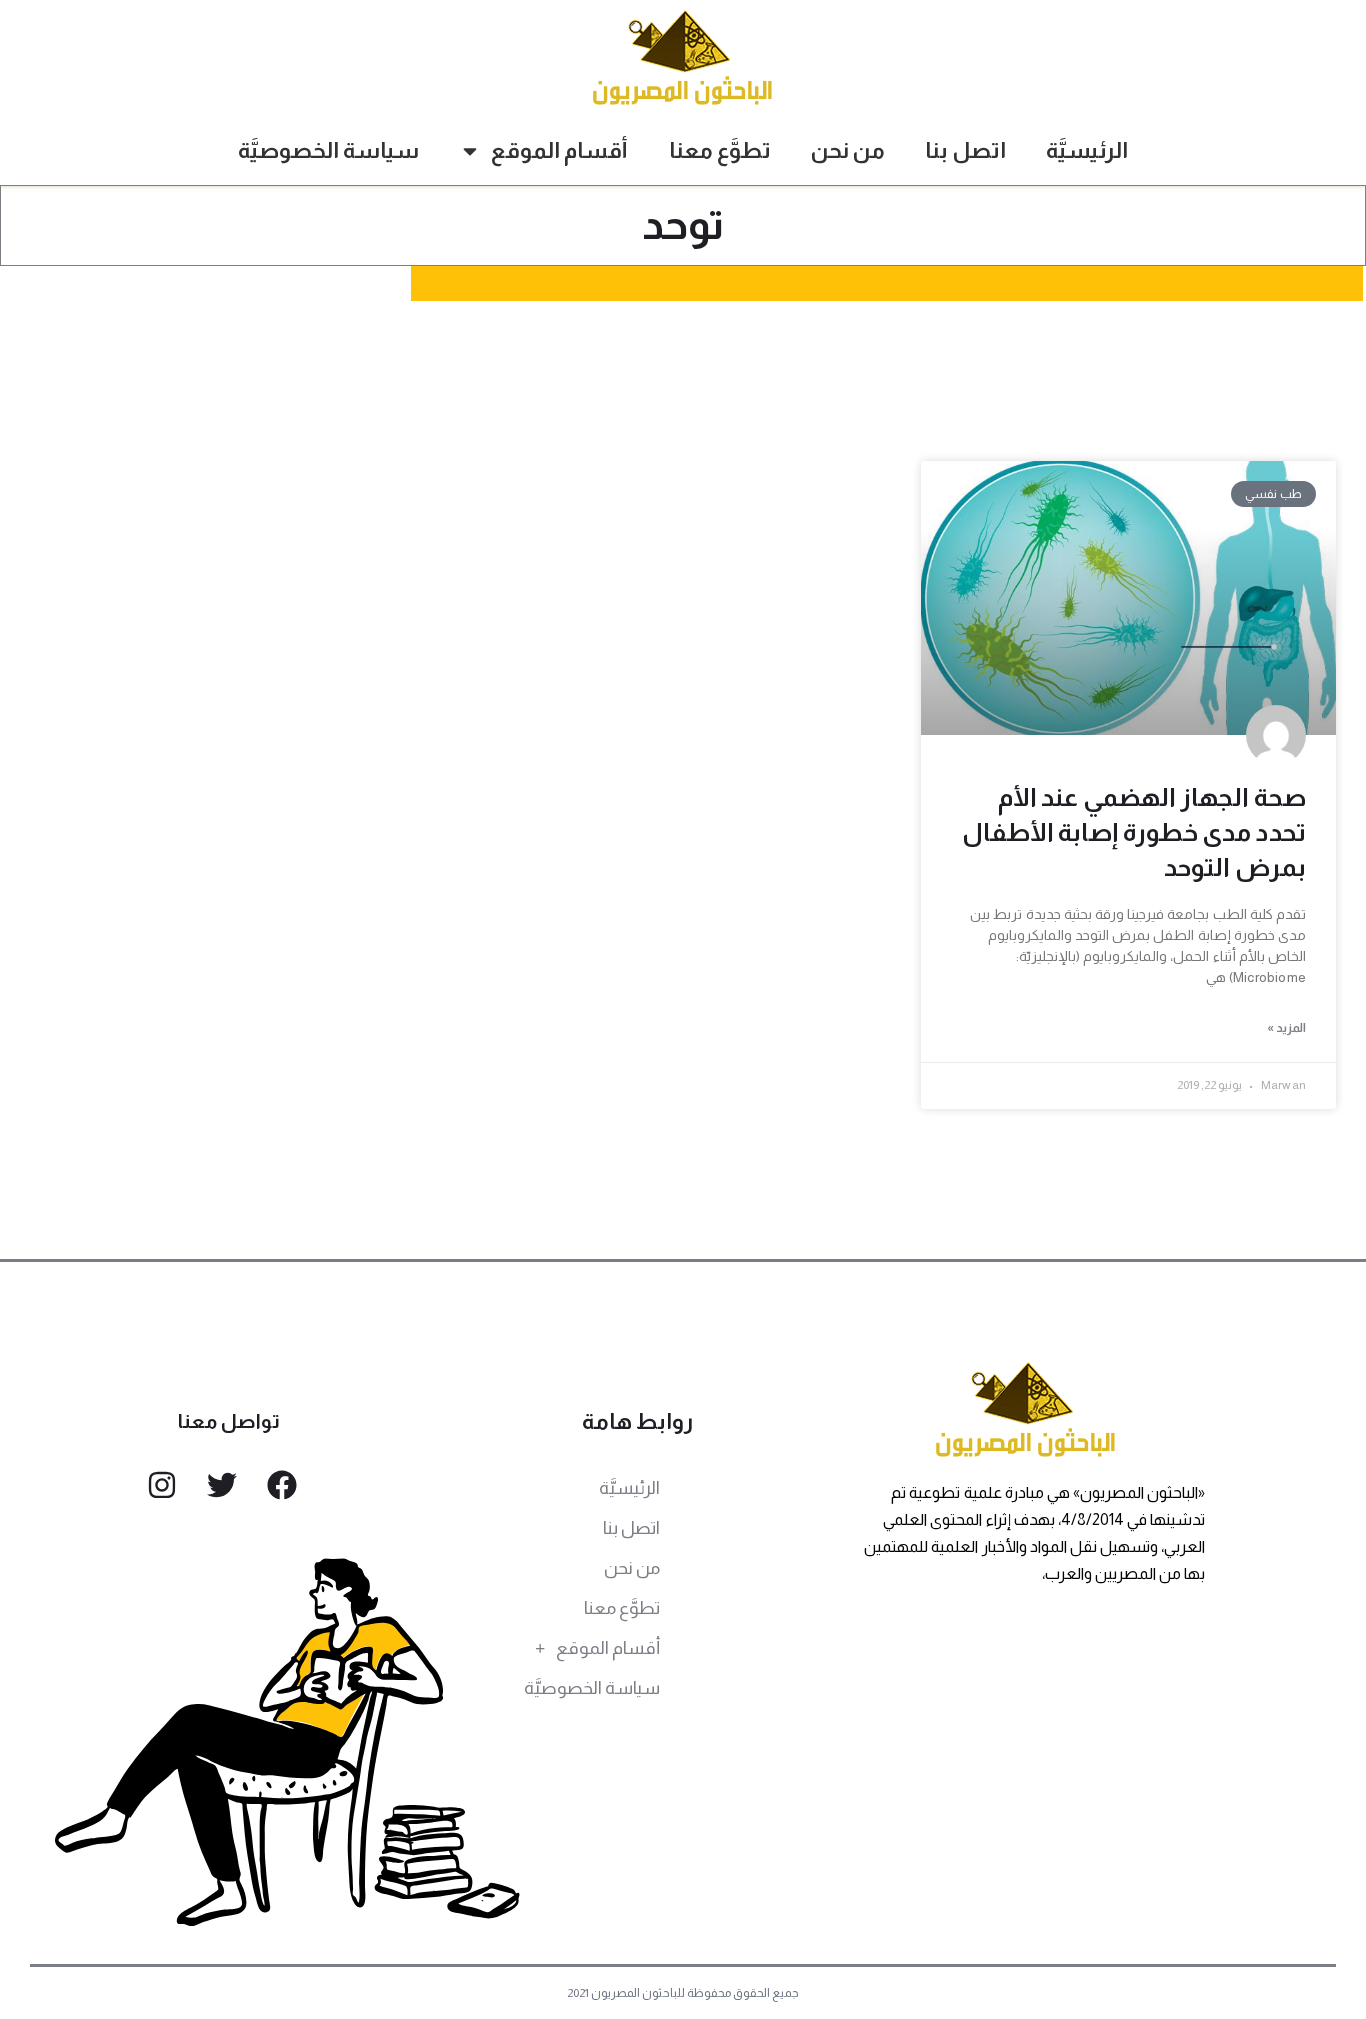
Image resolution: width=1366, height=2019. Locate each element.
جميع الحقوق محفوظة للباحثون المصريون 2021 (683, 1993)
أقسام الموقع (559, 150)
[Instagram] (162, 1485)
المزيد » (1286, 1028)
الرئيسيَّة (1087, 150)
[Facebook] (282, 1485)
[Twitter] (222, 1485)
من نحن (848, 150)
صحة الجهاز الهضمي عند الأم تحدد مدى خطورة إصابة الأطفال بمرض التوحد (1134, 832)
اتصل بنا (965, 150)
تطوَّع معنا (720, 150)
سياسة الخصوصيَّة (328, 150)
